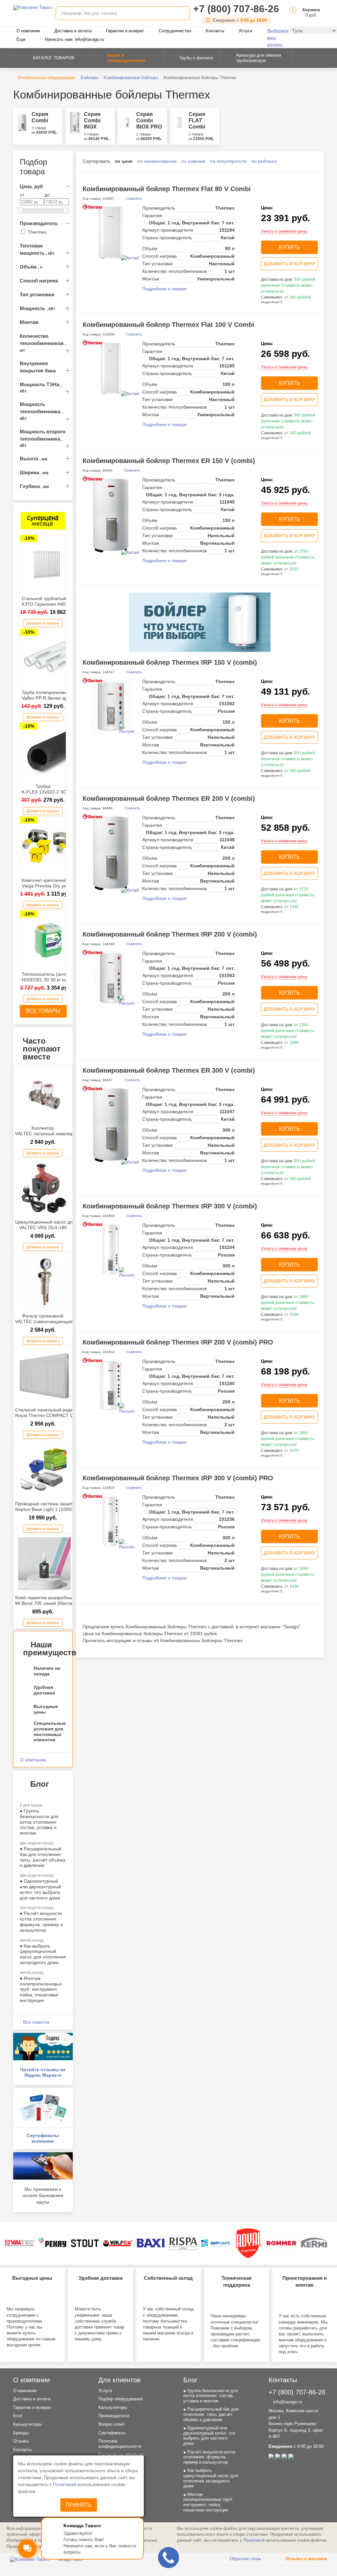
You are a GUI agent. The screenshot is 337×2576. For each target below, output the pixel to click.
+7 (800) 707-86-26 (236, 9)
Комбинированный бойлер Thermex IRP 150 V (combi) (170, 662)
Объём (31, 267)
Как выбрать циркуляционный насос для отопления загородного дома (43, 1954)
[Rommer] (281, 2243)
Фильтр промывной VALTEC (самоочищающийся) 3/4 (51, 1319)
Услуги (245, 31)
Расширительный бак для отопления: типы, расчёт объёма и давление (43, 1857)
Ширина (34, 472)
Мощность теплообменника (41, 411)
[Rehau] (52, 2243)
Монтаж (29, 322)
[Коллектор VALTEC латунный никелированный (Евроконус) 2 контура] (45, 1094)
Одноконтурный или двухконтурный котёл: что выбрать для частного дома (40, 1889)
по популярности (228, 161)
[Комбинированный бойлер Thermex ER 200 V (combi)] (111, 854)
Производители (114, 2416)
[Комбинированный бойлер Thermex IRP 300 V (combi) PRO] (111, 1522)
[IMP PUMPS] (216, 2243)
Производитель (39, 223)
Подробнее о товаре (164, 289)
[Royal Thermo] (248, 2243)
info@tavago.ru (287, 2402)
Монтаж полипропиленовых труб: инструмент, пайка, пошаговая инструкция (41, 1989)
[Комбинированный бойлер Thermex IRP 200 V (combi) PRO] (111, 1386)
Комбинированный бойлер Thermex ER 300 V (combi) (169, 1070)
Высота (34, 459)
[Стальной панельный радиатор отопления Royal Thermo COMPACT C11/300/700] (45, 1376)
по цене (124, 161)
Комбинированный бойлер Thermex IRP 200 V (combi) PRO (178, 1342)
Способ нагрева (39, 281)
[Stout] (85, 2243)
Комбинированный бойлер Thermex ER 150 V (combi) (169, 461)
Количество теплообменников (43, 343)
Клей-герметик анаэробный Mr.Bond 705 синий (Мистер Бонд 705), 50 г (62, 1600)
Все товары (43, 1011)
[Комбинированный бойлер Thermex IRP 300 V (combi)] (111, 1250)
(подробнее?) (272, 302)
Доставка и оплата (73, 31)
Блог (18, 2416)
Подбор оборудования (120, 2399)
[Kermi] (314, 2243)
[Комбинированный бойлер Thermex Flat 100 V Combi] (111, 368)
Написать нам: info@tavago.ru (74, 39)
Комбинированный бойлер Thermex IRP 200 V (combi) (170, 934)
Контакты (215, 31)
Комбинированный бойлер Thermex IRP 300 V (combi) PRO (178, 1478)
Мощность (38, 308)
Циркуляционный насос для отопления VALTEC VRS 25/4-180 (57, 1225)
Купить (290, 247)
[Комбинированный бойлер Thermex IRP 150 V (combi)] (111, 706)
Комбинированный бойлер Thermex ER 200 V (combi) (169, 798)
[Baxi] (150, 2243)
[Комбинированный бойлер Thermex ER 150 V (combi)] (111, 516)
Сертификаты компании (43, 2138)
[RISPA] (183, 2243)
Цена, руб (31, 186)
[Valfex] (118, 2243)
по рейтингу (264, 161)
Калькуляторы (27, 2424)
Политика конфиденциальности (120, 2444)
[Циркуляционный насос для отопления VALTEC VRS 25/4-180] (45, 1188)
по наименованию (157, 161)
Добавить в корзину (43, 623)
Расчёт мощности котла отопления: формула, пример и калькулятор (41, 1922)
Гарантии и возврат (125, 31)
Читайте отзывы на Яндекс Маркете (43, 2072)
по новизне (193, 161)
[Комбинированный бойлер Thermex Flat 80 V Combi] (111, 232)
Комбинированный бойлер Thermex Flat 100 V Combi (168, 325)
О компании (28, 31)
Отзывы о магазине (306, 2559)
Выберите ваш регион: (278, 38)
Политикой (65, 2484)
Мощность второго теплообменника (43, 438)
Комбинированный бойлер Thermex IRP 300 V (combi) (170, 1206)
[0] (292, 15)
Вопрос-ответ (112, 2424)
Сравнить (134, 198)
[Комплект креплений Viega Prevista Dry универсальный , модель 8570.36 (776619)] (48, 846)
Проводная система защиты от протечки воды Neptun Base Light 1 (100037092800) (65, 1506)
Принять (79, 2505)
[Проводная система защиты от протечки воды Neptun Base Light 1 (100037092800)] (45, 1470)
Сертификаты (112, 2433)
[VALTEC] (20, 2243)
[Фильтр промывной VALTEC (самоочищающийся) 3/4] (45, 1282)
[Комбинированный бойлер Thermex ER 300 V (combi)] (111, 1125)
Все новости (36, 2022)
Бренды (21, 2433)
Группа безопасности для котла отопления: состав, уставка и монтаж (39, 1822)
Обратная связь (245, 2559)
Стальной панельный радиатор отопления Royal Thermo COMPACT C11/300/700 (61, 1413)
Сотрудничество (175, 31)
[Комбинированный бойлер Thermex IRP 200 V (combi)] (111, 978)
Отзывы (21, 2441)
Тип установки (37, 294)
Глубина (34, 486)
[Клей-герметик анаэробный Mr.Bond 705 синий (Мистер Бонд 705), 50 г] (45, 1564)
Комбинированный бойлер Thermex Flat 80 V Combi (167, 189)
